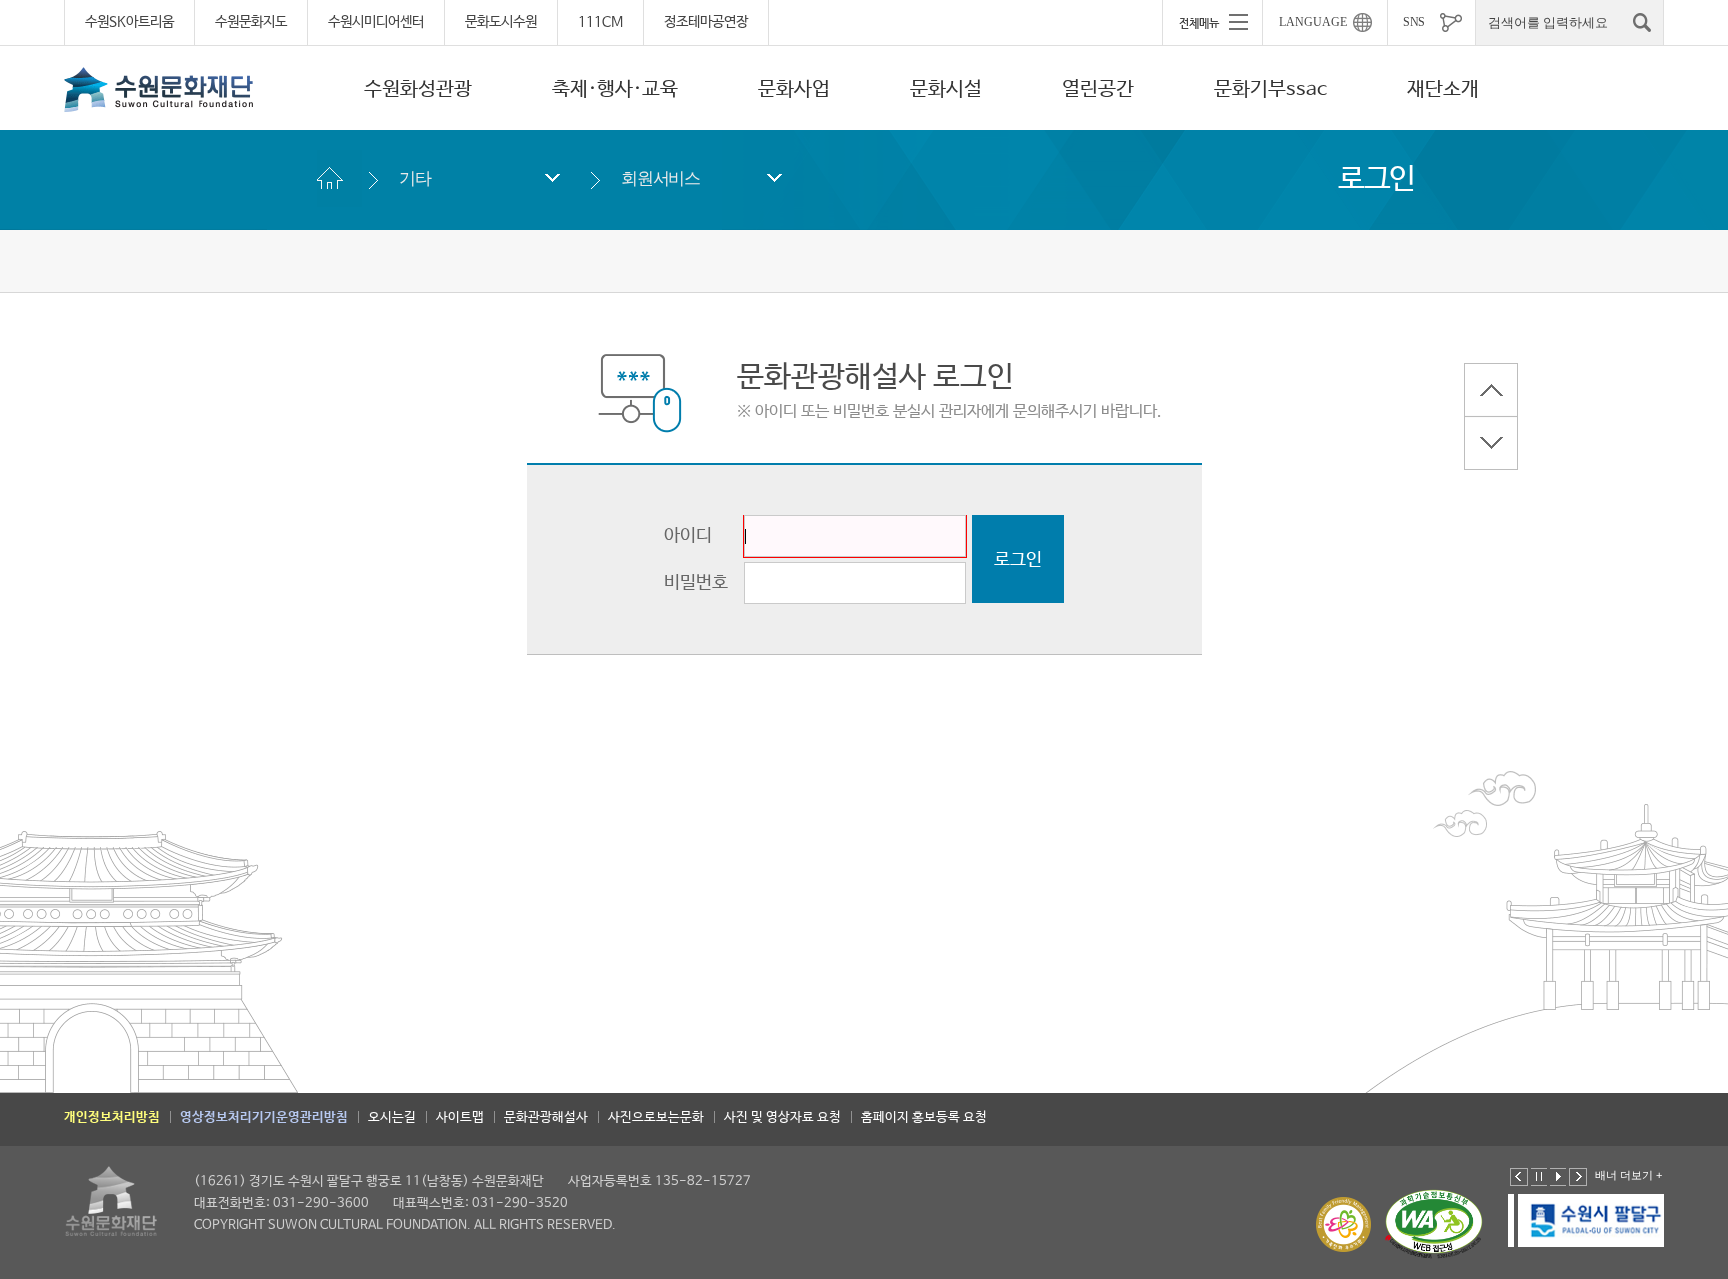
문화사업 (794, 89)
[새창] (1588, 1221)
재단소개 (1443, 89)
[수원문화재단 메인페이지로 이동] (159, 89)
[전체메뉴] (1212, 22)
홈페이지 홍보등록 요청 (924, 1117)
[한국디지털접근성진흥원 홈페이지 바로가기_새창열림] (1434, 1224)
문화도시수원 (501, 22)
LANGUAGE (1313, 22)
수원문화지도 (251, 22)
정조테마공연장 (706, 22)
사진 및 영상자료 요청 (782, 1117)
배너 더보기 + (1628, 1175)
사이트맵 (460, 1117)
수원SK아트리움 (129, 22)
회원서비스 (660, 178)
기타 (415, 178)
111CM (600, 22)
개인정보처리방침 (112, 1117)
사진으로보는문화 (656, 1117)
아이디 (688, 536)
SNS (1414, 22)
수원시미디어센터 (376, 22)
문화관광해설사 (546, 1117)
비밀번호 (696, 583)
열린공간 (1098, 89)
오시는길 (392, 1117)
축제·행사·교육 (615, 89)
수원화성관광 (418, 89)
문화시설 (946, 89)
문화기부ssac (1270, 89)
